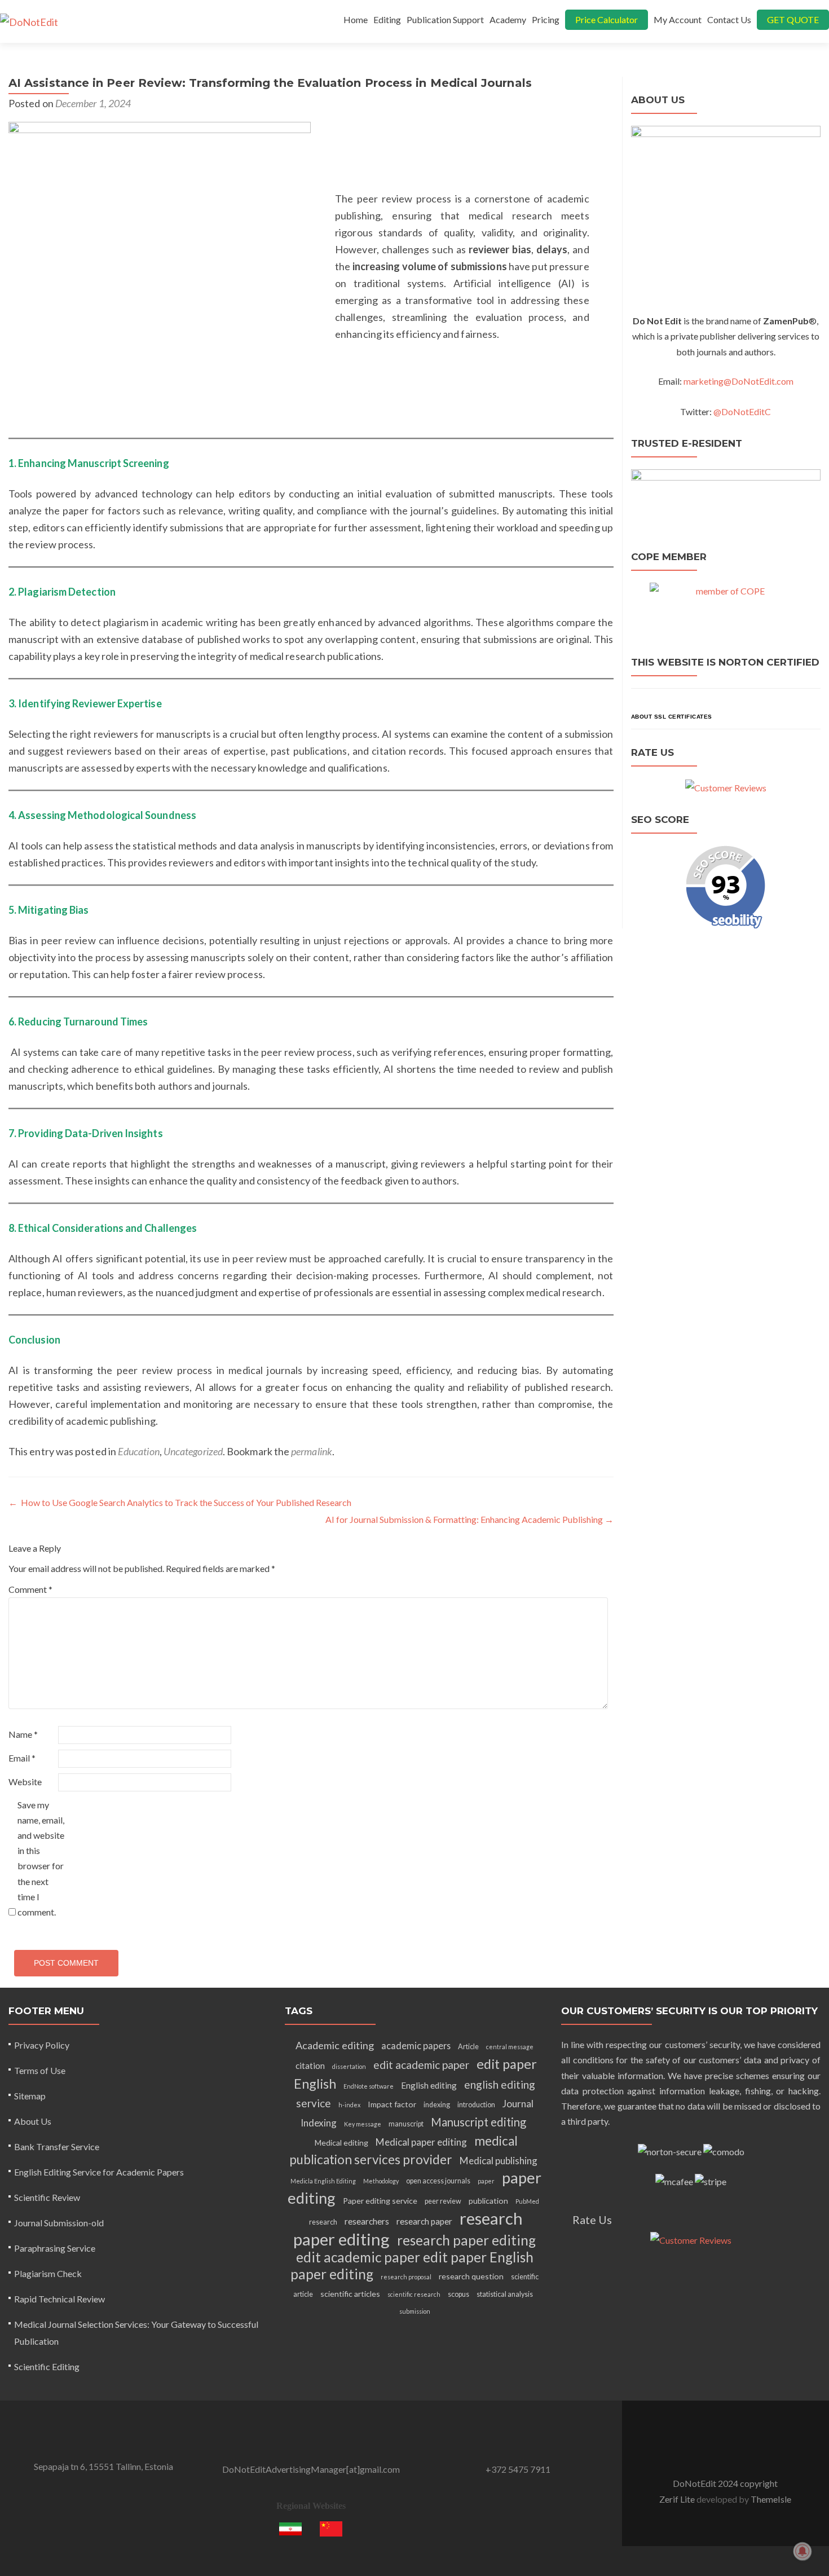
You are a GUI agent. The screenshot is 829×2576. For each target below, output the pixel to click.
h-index (349, 2105)
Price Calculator (607, 19)
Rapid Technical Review (59, 2299)
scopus (458, 2294)
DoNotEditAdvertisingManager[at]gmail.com (311, 2469)
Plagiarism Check (48, 2273)
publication (488, 2201)
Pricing (546, 19)
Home (356, 19)
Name (23, 1734)
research (323, 2222)
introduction (476, 2105)
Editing (387, 19)
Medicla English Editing (323, 2181)
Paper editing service (380, 2201)
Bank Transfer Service (57, 2146)
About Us (33, 2121)
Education (139, 1451)
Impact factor (392, 2104)
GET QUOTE (793, 19)
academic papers (416, 2046)
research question (471, 2276)
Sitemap (30, 2096)
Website (25, 1782)
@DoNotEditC (742, 411)
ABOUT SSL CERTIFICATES (672, 717)
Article (468, 2047)
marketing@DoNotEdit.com (738, 381)
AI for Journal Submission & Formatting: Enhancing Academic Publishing (469, 1519)
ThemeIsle (771, 2499)
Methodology (381, 2181)
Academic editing (335, 2045)
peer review (443, 2201)
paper (486, 2181)
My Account (678, 19)
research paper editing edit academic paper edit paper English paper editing (413, 2257)
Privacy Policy (42, 2045)
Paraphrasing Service (55, 2248)
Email (22, 1758)
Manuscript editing (479, 2122)
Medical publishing (499, 2161)
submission (415, 2311)
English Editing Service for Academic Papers (99, 2172)
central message (510, 2047)
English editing (429, 2085)
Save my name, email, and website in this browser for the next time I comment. (41, 1858)
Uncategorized (193, 1451)
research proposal (406, 2277)
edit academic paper (421, 2065)
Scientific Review (47, 2197)
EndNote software (369, 2086)
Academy (508, 19)
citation (310, 2066)
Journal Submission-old (59, 2223)
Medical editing (341, 2143)
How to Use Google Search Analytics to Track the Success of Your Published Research (180, 1502)
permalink (312, 1451)
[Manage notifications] (802, 2551)
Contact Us (729, 19)
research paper (424, 2221)
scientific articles (350, 2294)
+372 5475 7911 (518, 2469)
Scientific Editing (47, 2366)
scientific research (414, 2294)
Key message (363, 2124)
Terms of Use (40, 2070)
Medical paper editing (421, 2142)
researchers (367, 2221)
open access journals (438, 2181)
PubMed (527, 2201)
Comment (30, 1589)
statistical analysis (505, 2294)
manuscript (406, 2124)
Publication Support (445, 19)
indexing (437, 2105)
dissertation (349, 2066)
